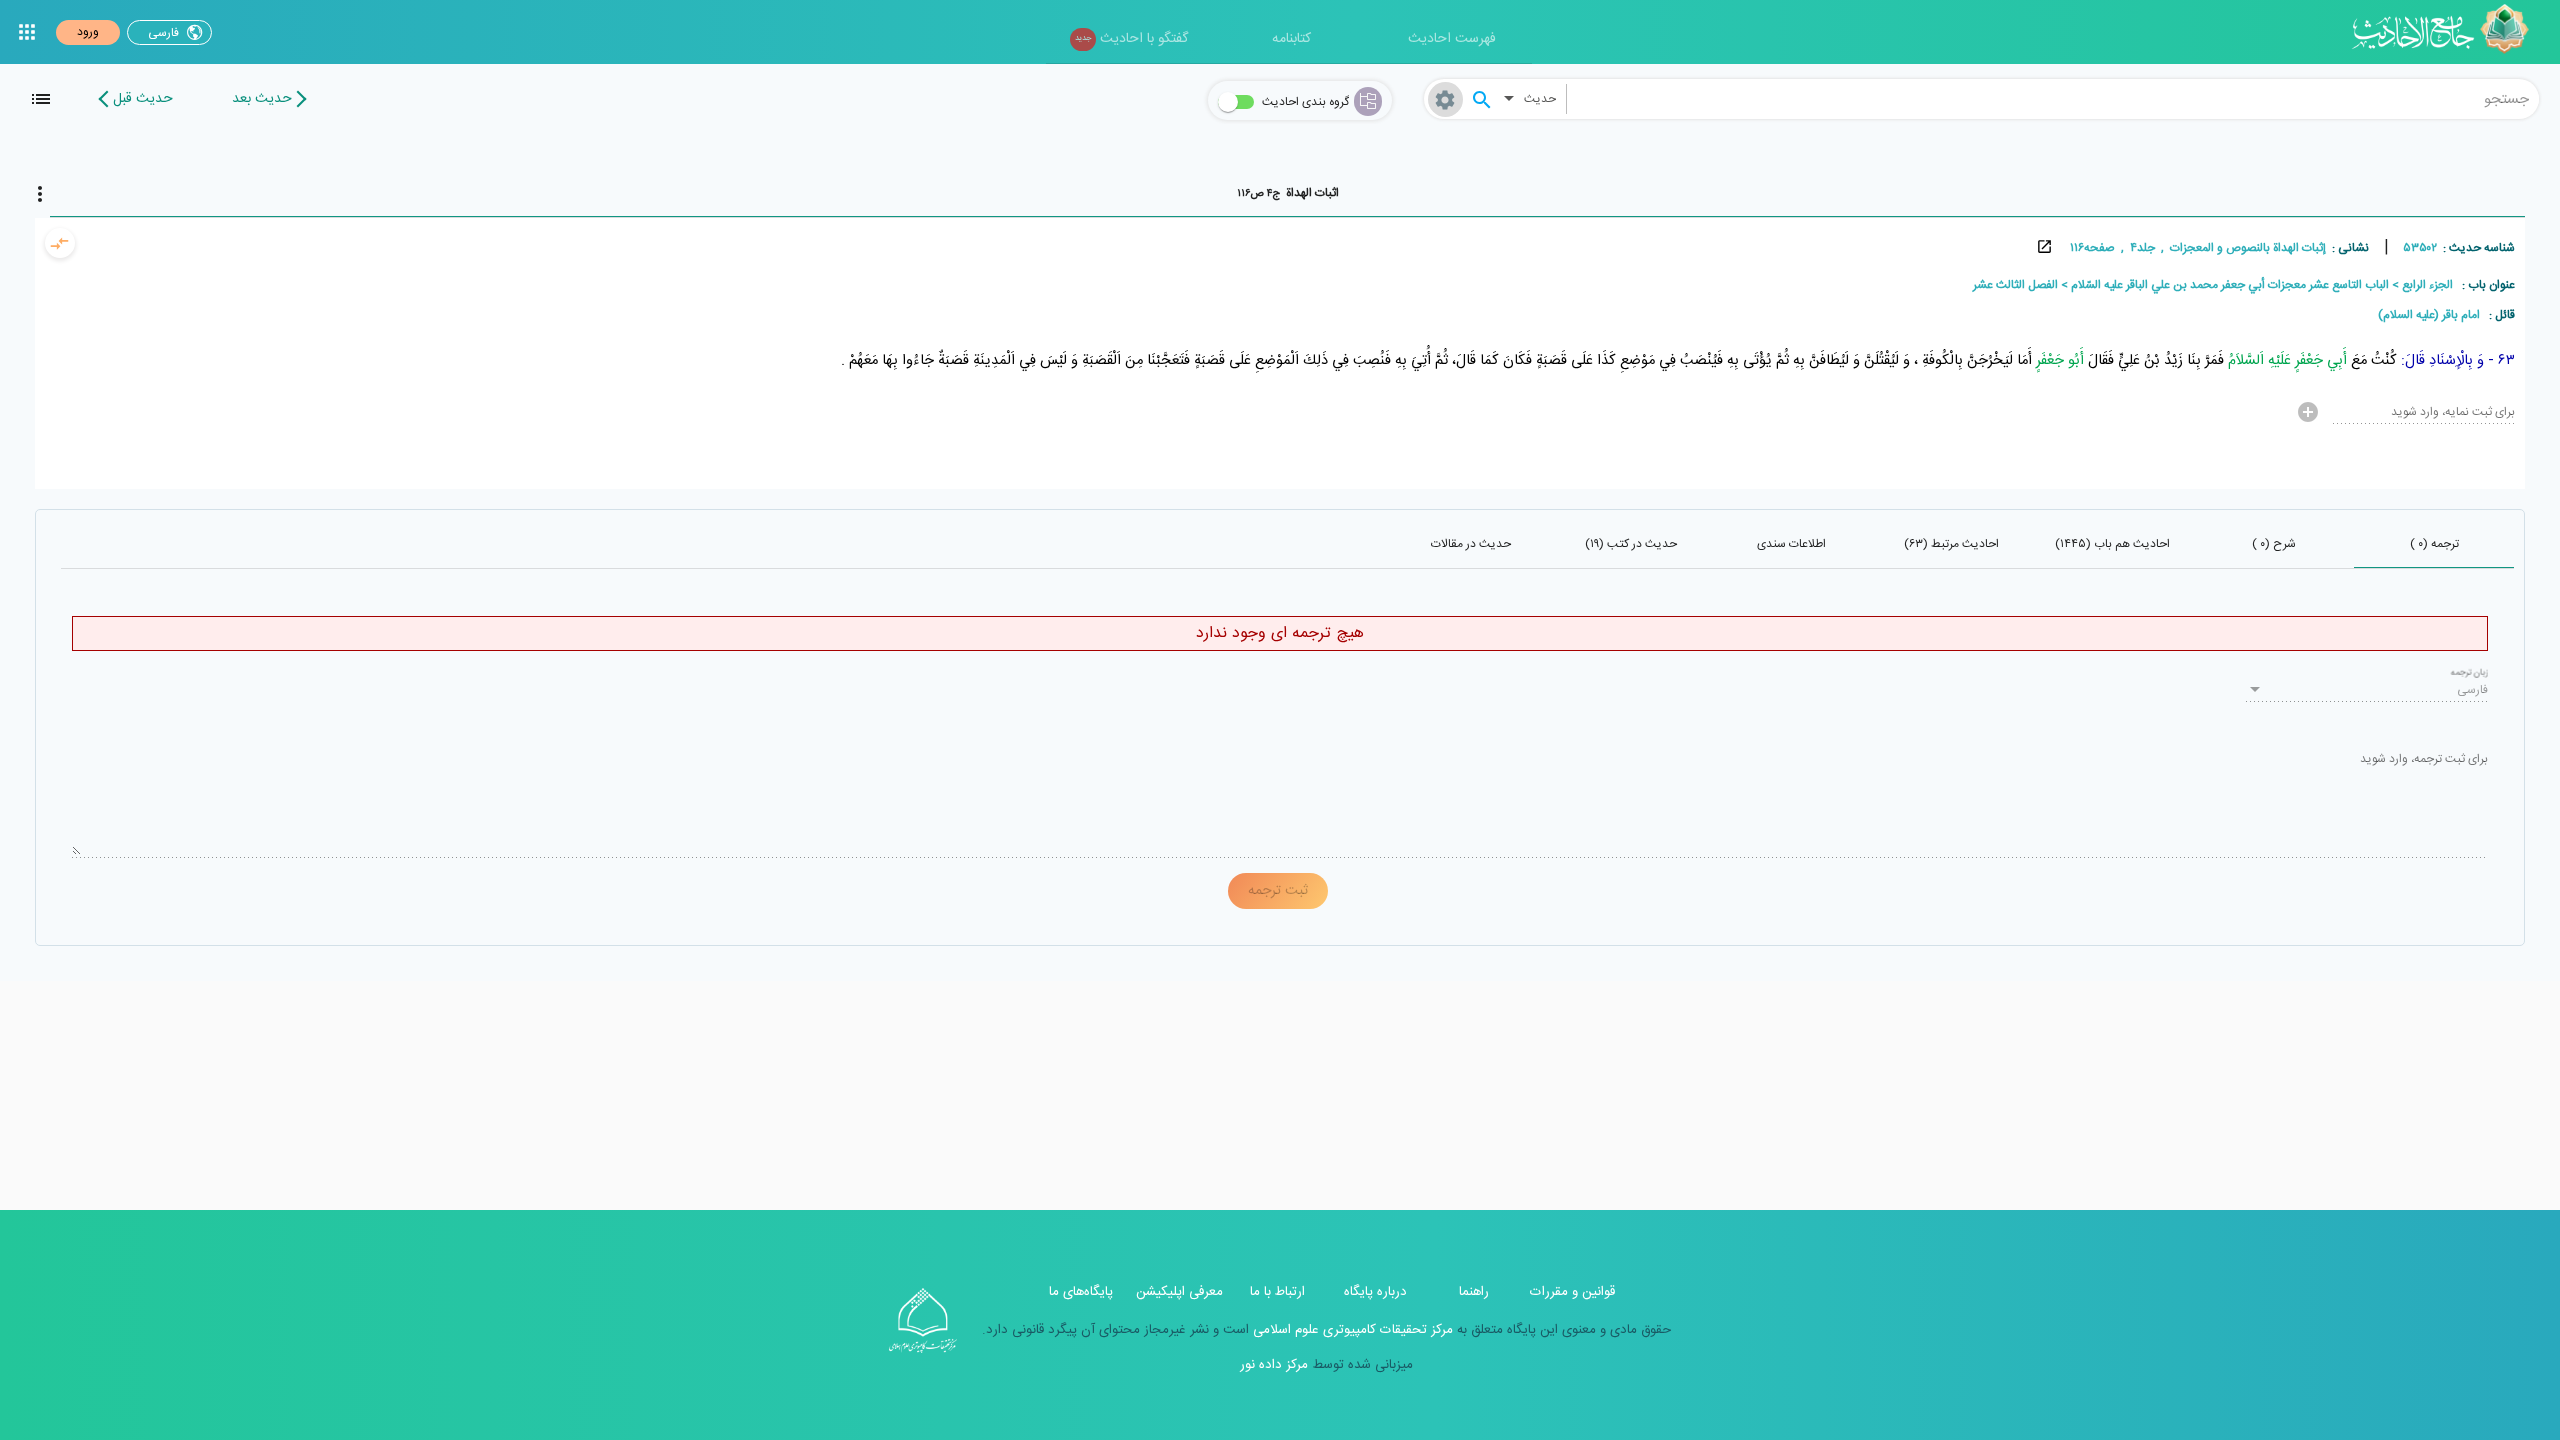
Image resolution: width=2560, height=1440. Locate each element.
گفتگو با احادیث (1131, 39)
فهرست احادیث (1452, 39)
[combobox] (2053, 99)
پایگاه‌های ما (1081, 1292)
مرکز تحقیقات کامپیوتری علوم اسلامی (1351, 1330)
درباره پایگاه (1375, 1292)
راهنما (1474, 1292)
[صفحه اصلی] (2447, 32)
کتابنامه (1291, 39)
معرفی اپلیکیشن (1179, 1292)
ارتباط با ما (1277, 1292)
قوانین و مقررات (1572, 1292)
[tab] (1287, 193)
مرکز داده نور (1274, 1365)
